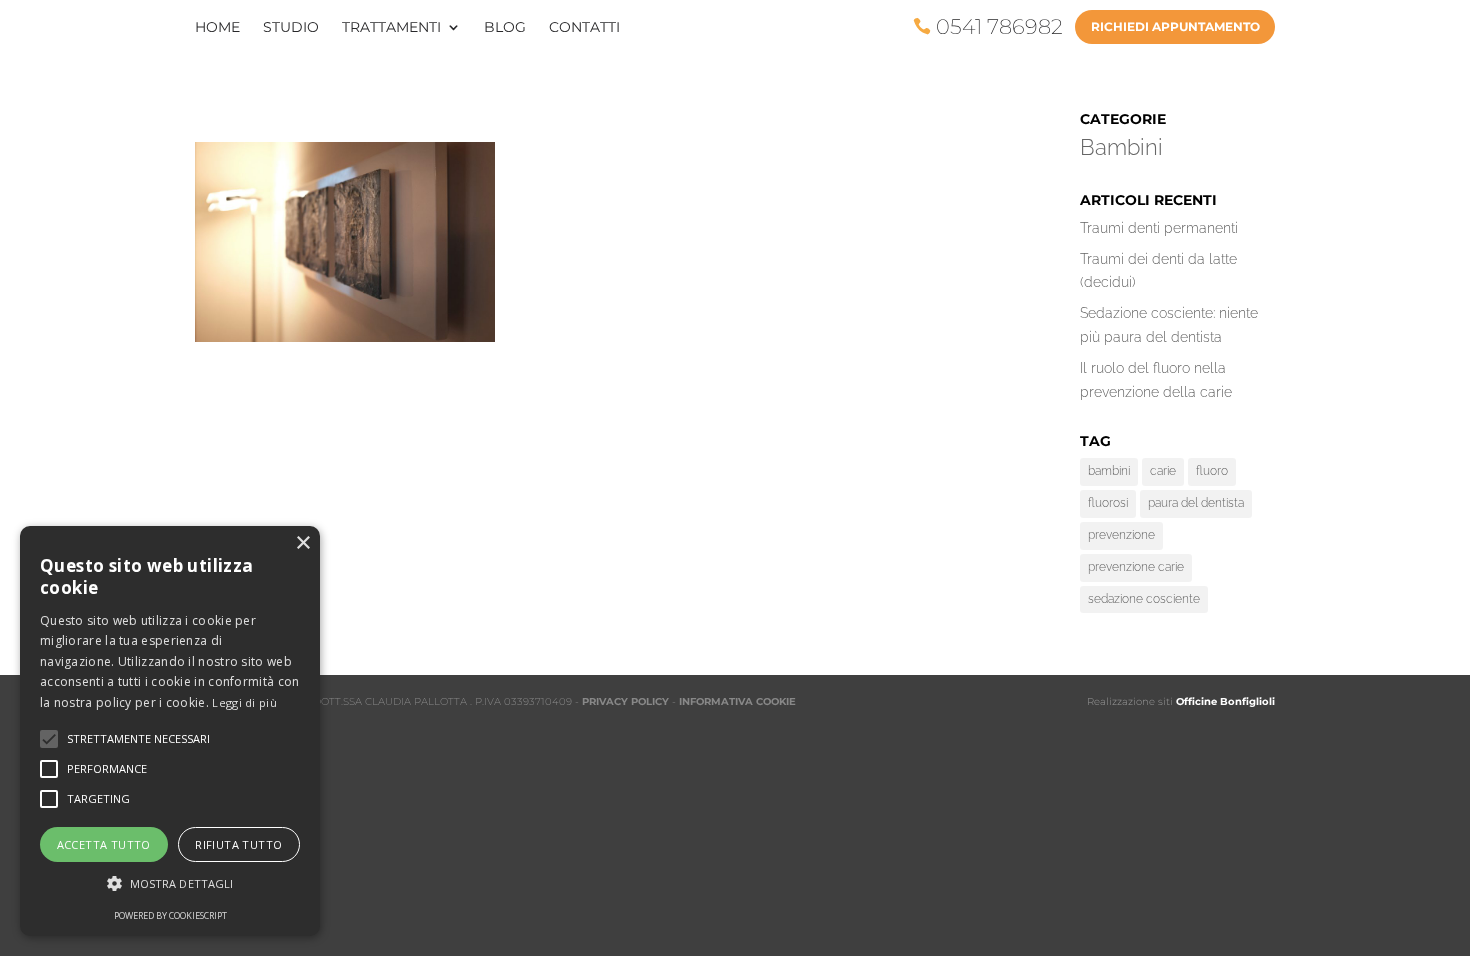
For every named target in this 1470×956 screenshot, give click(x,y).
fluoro (1212, 471)
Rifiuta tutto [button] (238, 844)
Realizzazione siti (1181, 701)
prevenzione (1121, 535)
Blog (505, 28)
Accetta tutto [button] (104, 844)
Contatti (584, 28)
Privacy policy (625, 701)
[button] (170, 884)
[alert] (170, 731)
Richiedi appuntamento (1175, 26)
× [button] (302, 543)
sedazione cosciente (1144, 599)
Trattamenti (391, 28)
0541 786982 (997, 26)
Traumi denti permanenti (1159, 228)
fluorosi (1108, 503)
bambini (1109, 471)
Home (217, 28)
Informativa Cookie (737, 701)
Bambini (1121, 147)
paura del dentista (1196, 503)
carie (1163, 471)
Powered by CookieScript (170, 915)
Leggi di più (244, 702)
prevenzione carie (1136, 567)
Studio (291, 28)
